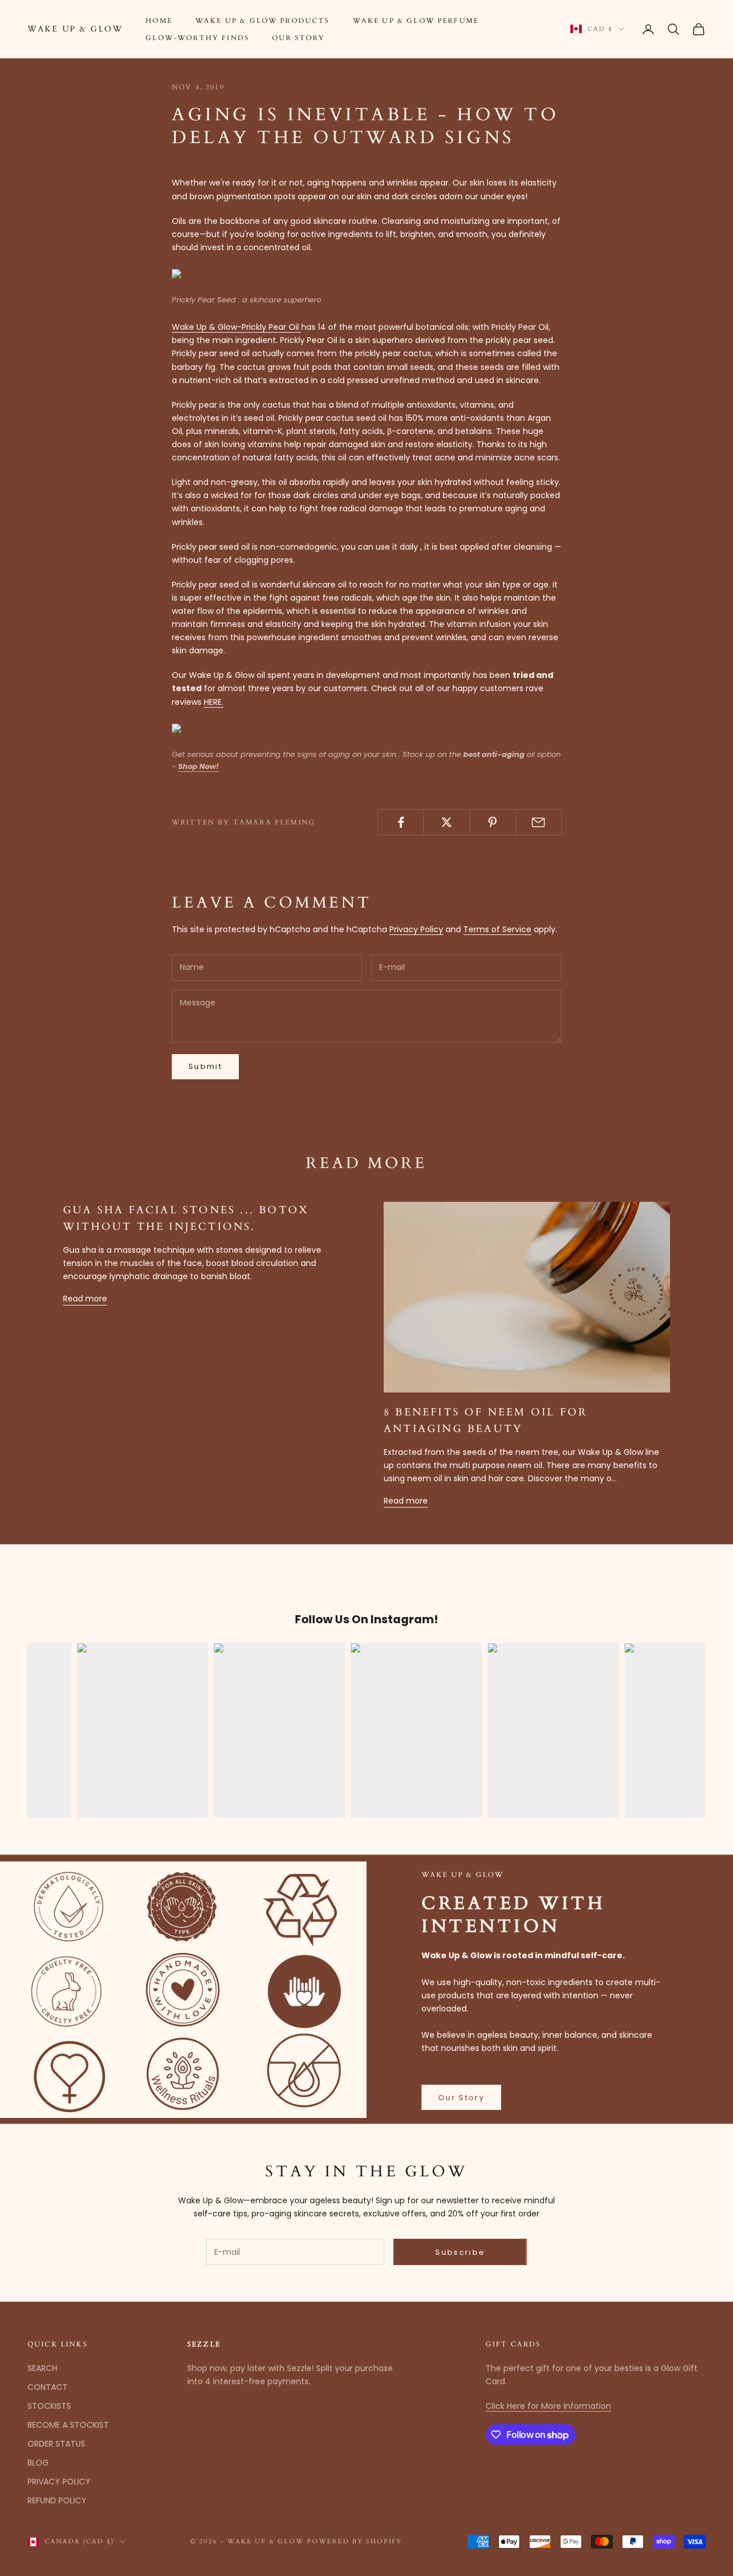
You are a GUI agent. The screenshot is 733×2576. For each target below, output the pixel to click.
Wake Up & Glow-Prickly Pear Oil (237, 327)
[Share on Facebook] (401, 822)
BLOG (38, 2463)
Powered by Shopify (355, 2541)
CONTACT (48, 2387)
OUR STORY (298, 38)
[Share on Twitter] (446, 822)
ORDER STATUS (56, 2444)
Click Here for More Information (548, 2406)
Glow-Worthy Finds (197, 38)
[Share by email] (539, 822)
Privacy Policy (416, 929)
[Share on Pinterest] (493, 822)
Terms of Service (497, 929)
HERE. (214, 702)
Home (159, 21)
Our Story (461, 2098)
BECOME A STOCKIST (68, 2425)
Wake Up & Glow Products (263, 21)
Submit (205, 1066)
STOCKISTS (49, 2406)
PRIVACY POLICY (59, 2482)
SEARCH (42, 2368)
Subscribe (460, 2252)
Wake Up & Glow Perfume (416, 21)
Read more (85, 1299)
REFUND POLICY (57, 2500)
